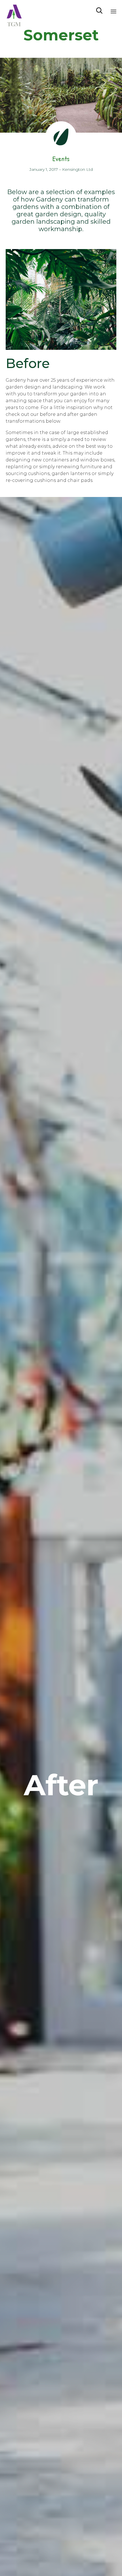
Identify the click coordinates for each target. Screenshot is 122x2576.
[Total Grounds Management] (14, 11)
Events (61, 159)
